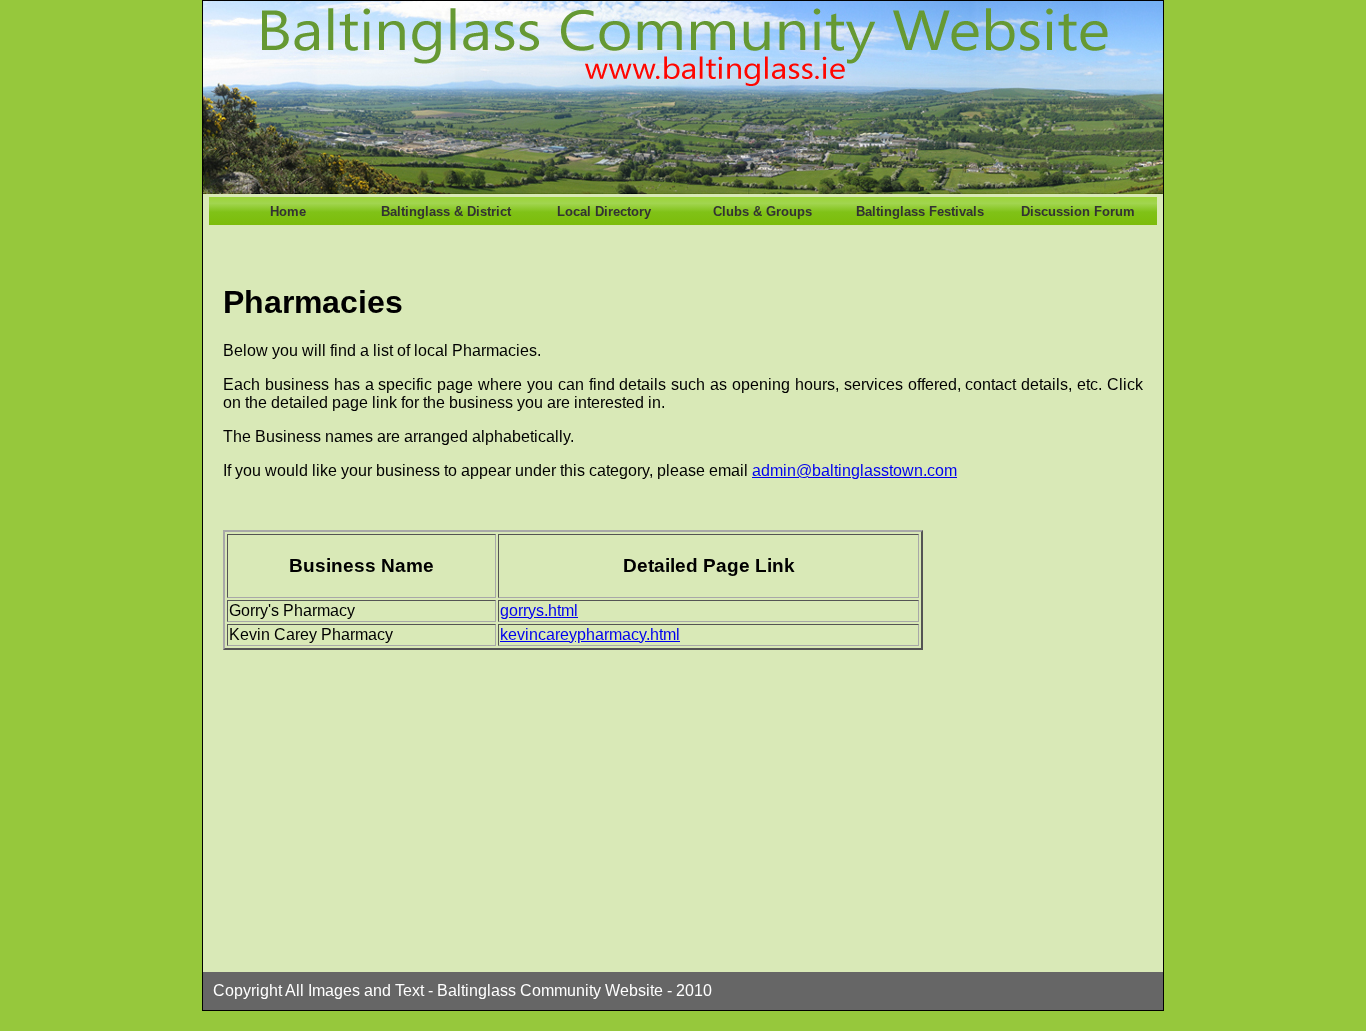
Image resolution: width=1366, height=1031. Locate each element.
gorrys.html (539, 610)
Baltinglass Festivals (920, 211)
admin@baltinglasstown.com (854, 470)
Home (288, 211)
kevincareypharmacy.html (590, 634)
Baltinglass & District (446, 211)
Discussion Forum (1078, 211)
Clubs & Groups (762, 211)
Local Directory (604, 211)
